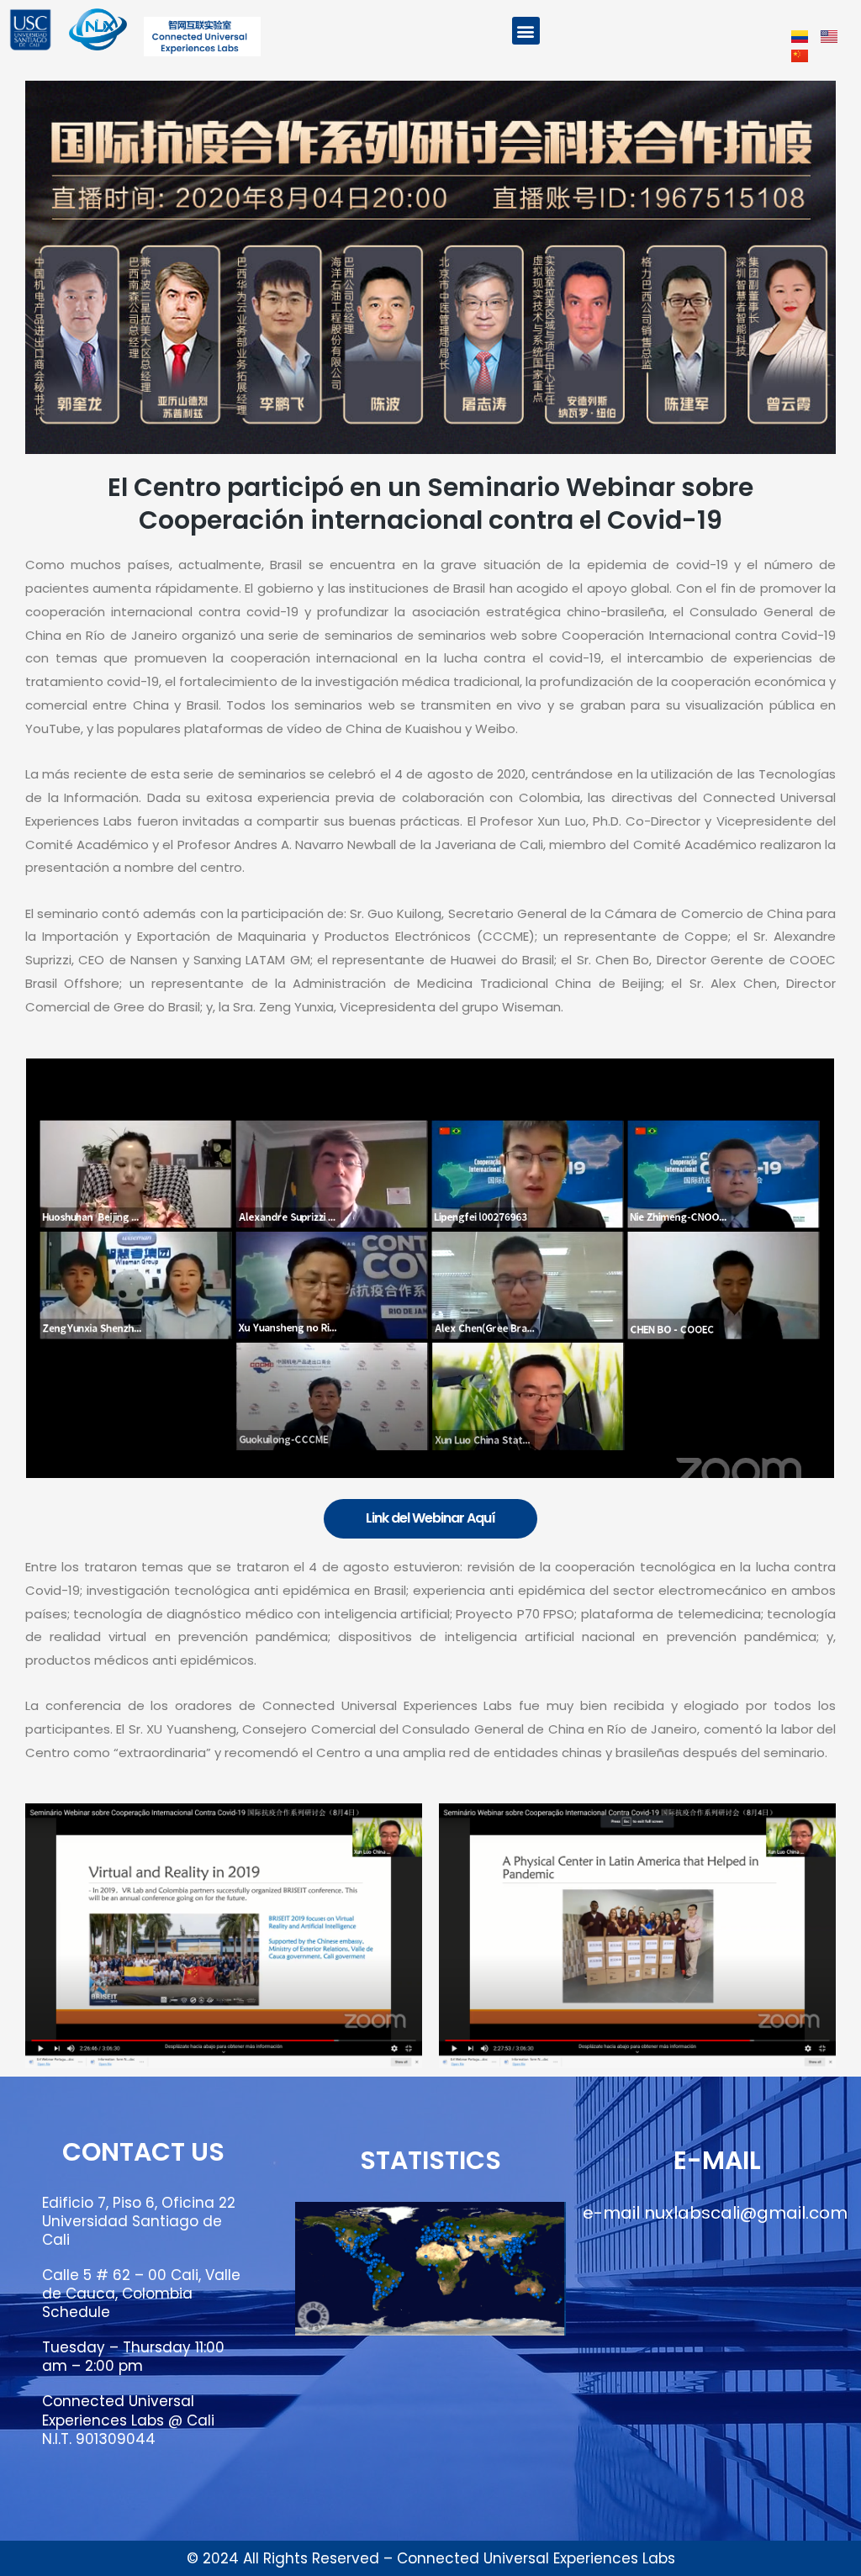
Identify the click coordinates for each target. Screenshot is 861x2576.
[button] (526, 31)
